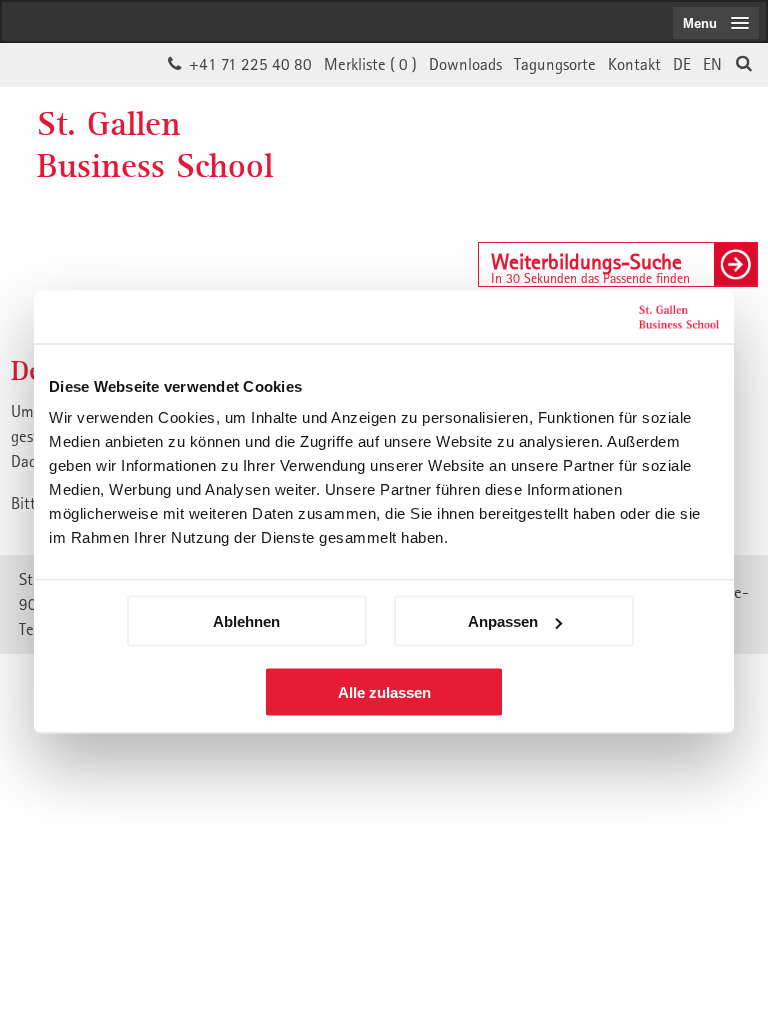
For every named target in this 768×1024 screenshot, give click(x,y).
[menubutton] (716, 23)
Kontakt (634, 64)
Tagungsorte (555, 64)
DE (682, 64)
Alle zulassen (384, 692)
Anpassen (503, 621)
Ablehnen (246, 621)
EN (712, 64)
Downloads (465, 64)
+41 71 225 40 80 (250, 64)
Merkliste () (370, 64)
